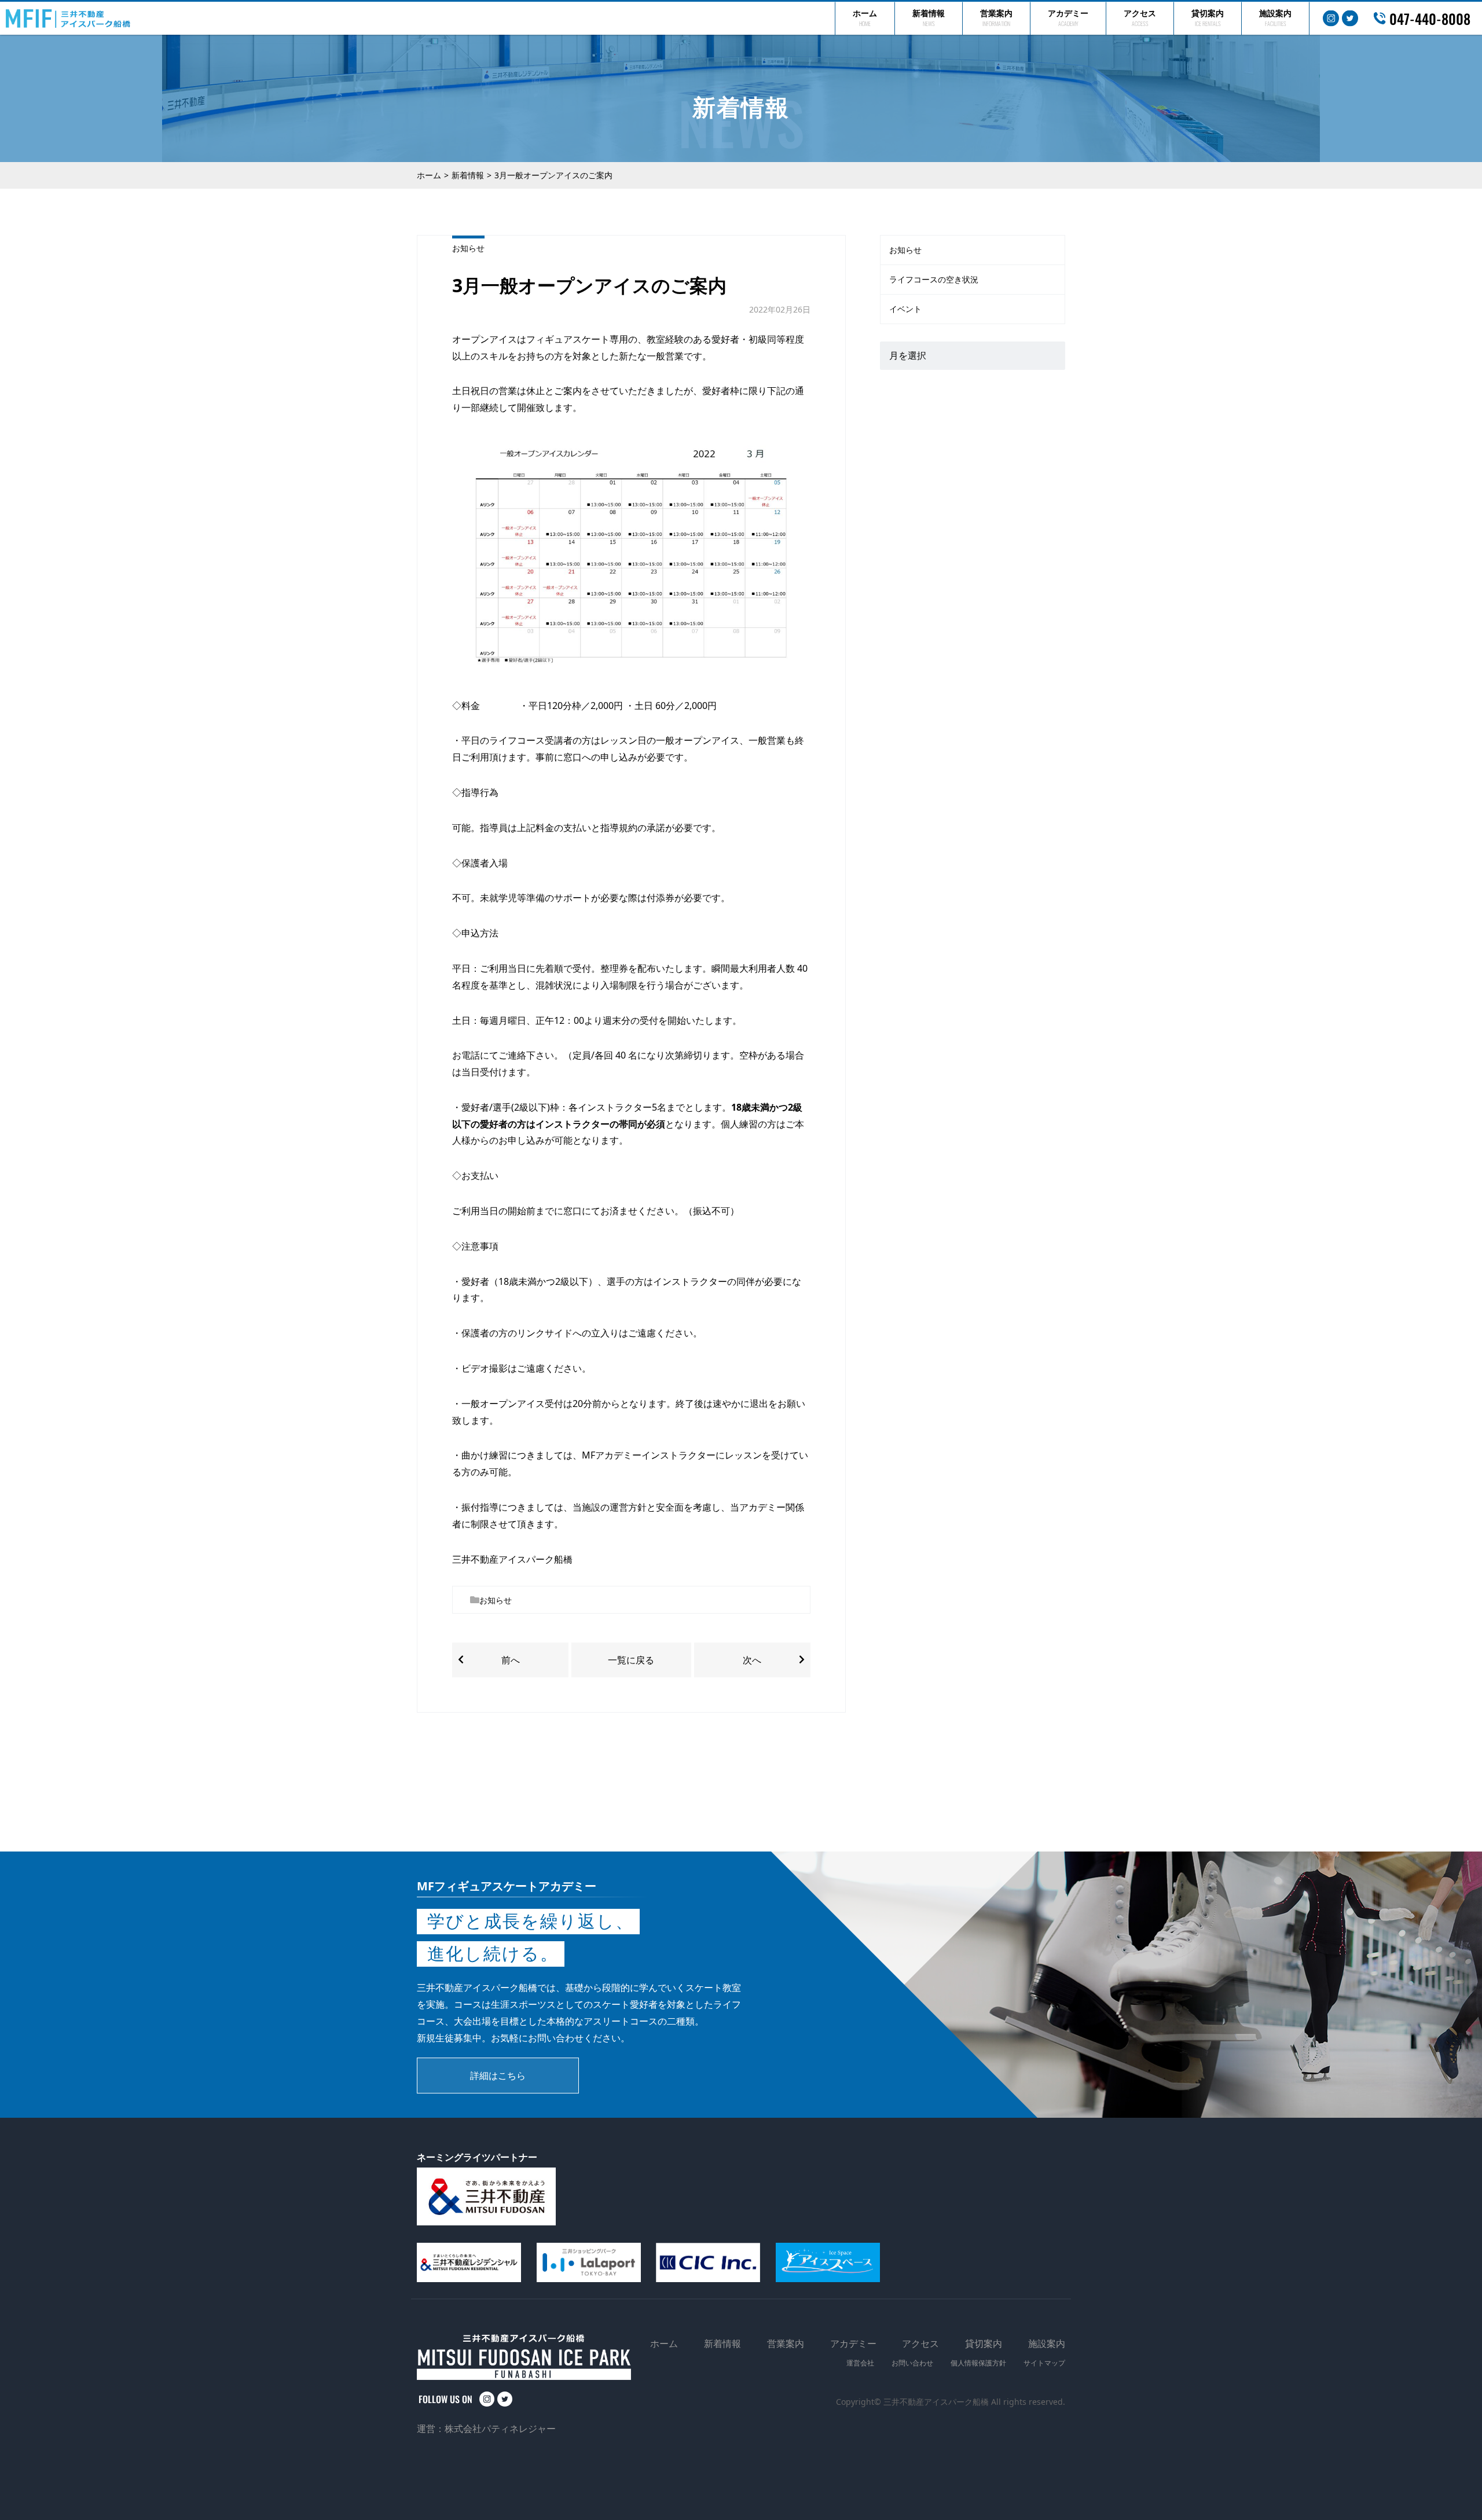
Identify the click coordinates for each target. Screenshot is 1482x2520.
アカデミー (1068, 18)
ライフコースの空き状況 (934, 279)
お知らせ (468, 248)
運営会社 (860, 2363)
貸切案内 (1208, 18)
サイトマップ (1044, 2363)
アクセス (1140, 18)
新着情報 (929, 18)
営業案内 (996, 18)
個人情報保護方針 (978, 2363)
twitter (1350, 19)
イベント (905, 309)
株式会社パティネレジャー (500, 2429)
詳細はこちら (498, 2076)
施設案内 (1275, 18)
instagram (1331, 19)
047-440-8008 (1430, 18)
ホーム (865, 18)
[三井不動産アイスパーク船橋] (68, 19)
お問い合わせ (912, 2363)
